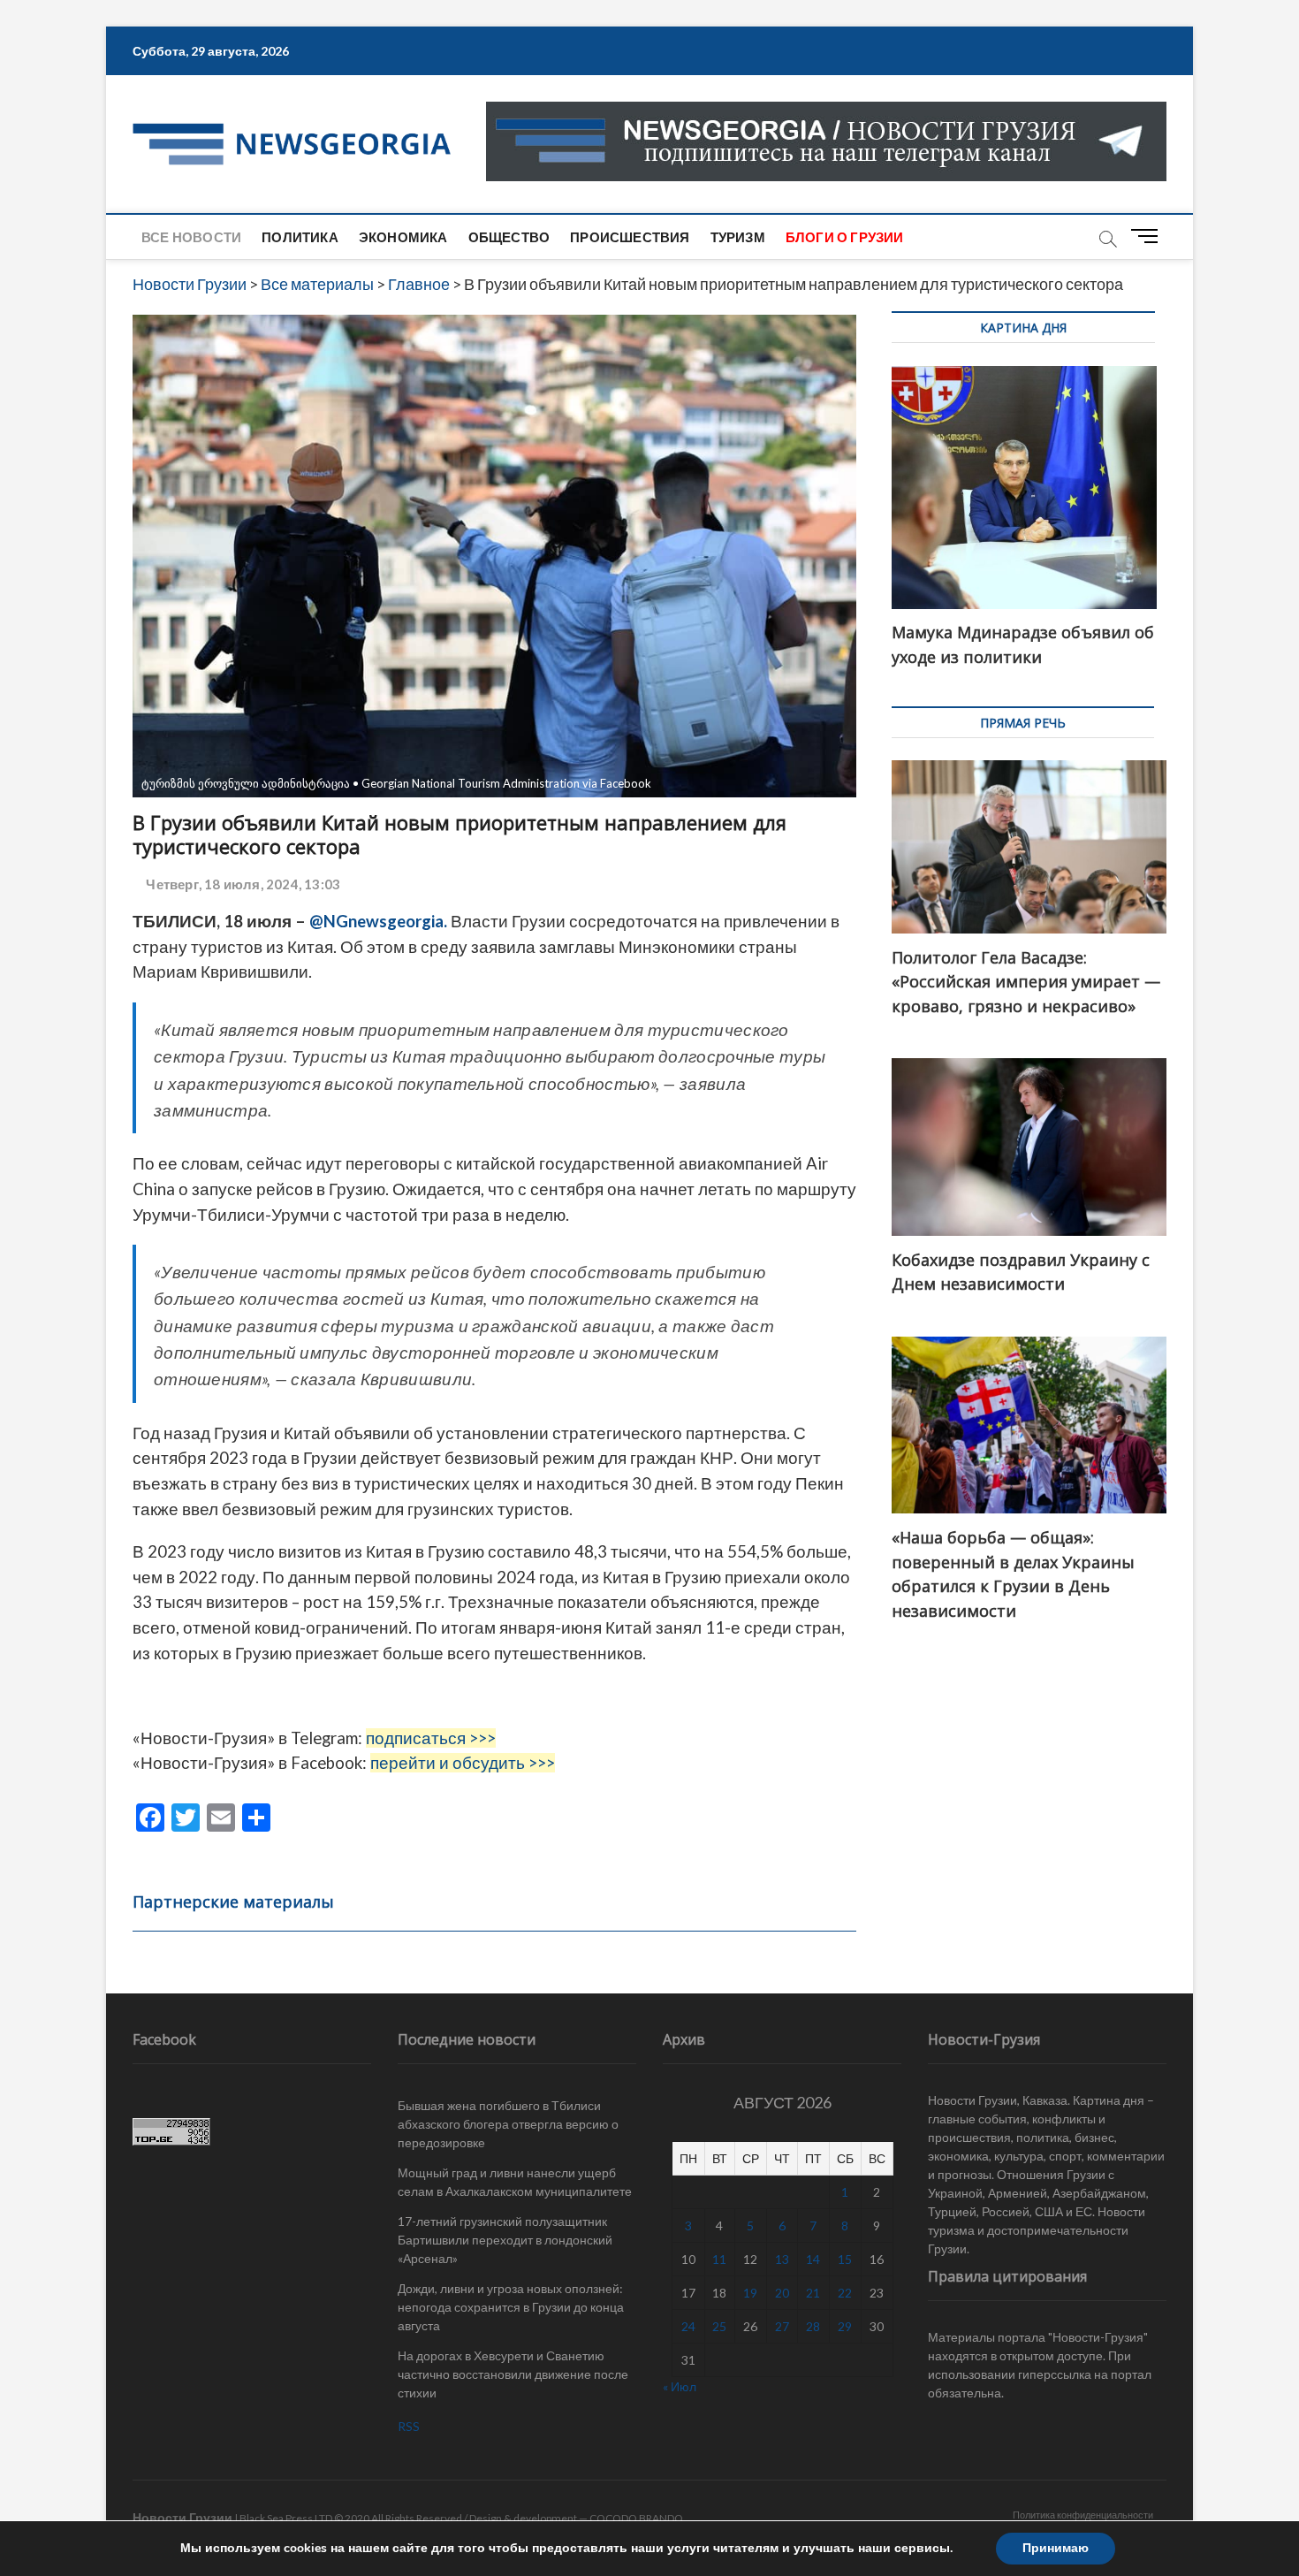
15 (845, 2259)
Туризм (738, 237)
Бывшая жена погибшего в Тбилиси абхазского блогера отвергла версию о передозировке (508, 2124)
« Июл (680, 2386)
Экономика (403, 237)
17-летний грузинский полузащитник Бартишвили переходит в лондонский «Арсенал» (505, 2240)
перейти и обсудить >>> (463, 1763)
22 (845, 2293)
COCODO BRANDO (636, 2518)
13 (782, 2259)
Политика (300, 237)
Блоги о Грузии (845, 237)
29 (845, 2326)
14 (813, 2259)
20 (782, 2293)
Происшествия (630, 237)
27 (782, 2326)
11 (719, 2259)
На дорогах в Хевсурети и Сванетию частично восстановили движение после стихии (513, 2374)
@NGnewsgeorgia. (378, 921)
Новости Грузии (182, 2517)
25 (719, 2326)
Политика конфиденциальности (1083, 2515)
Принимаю (1056, 2548)
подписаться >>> (431, 1738)
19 (750, 2293)
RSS (409, 2426)
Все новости (191, 237)
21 (813, 2293)
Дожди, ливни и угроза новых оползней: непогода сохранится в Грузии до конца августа (511, 2307)
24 (688, 2326)
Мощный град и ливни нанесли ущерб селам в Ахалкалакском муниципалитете (515, 2182)
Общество (509, 237)
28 (813, 2326)
